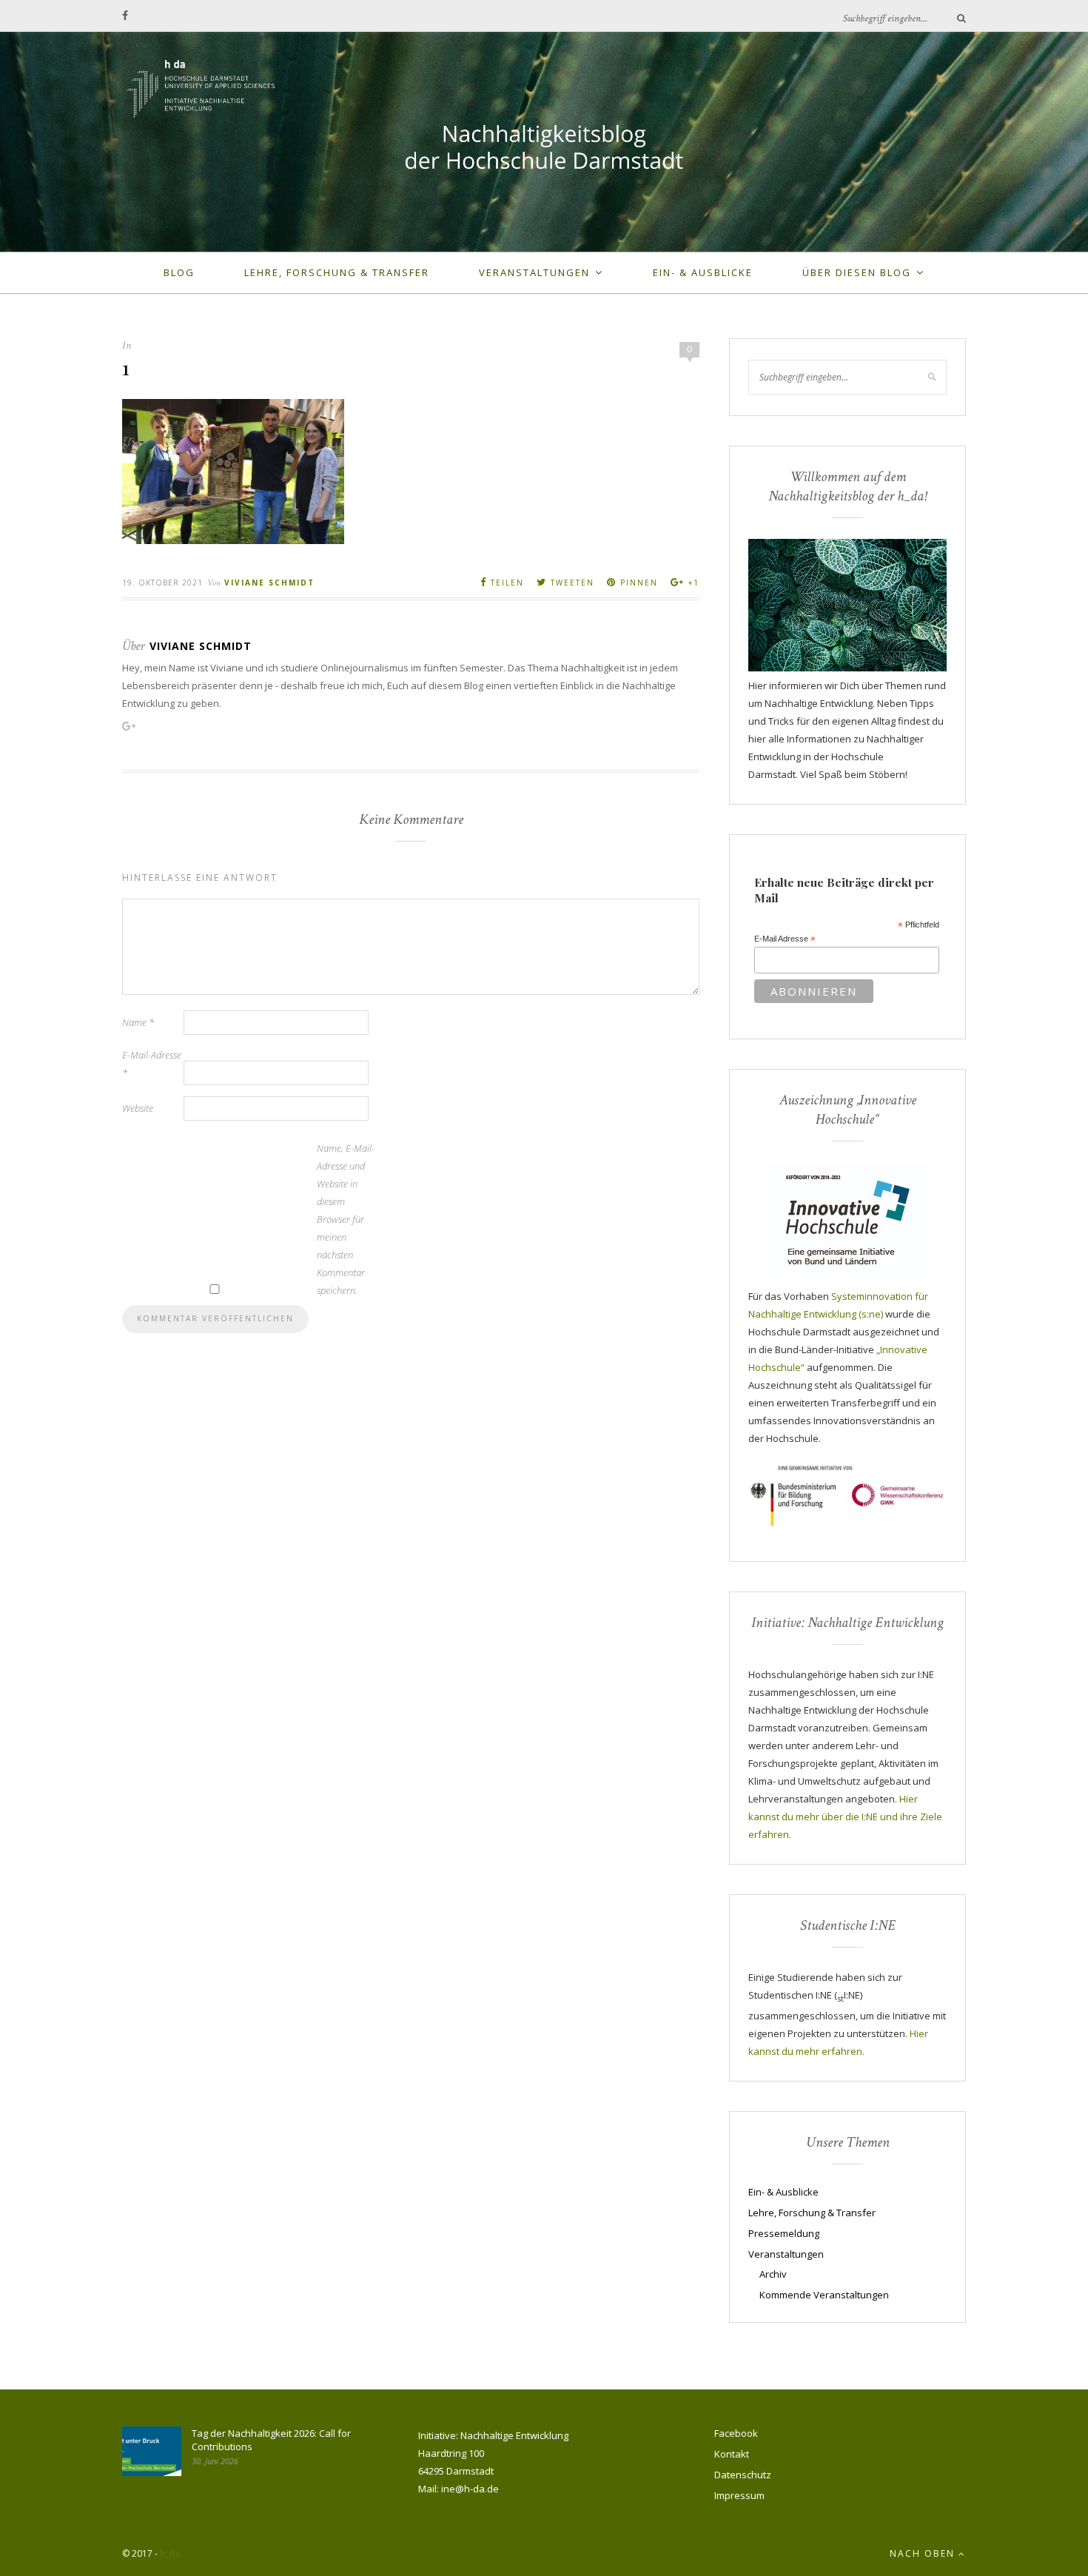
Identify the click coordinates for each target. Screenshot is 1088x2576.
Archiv (773, 2274)
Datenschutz (743, 2475)
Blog (179, 272)
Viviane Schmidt (269, 583)
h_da (170, 2553)
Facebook (736, 2433)
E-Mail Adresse (785, 939)
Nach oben (924, 2553)
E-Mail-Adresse (152, 1064)
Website (138, 1108)
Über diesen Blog (857, 272)
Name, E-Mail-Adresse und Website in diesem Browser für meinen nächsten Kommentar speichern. (346, 1219)
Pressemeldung (784, 2233)
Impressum (739, 2495)
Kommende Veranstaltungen (824, 2295)
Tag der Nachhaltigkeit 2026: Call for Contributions (271, 2440)
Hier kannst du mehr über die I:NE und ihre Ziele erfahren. (845, 1817)
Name (138, 1022)
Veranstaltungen (534, 272)
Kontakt (732, 2454)
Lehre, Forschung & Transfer (337, 272)
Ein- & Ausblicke (703, 272)
